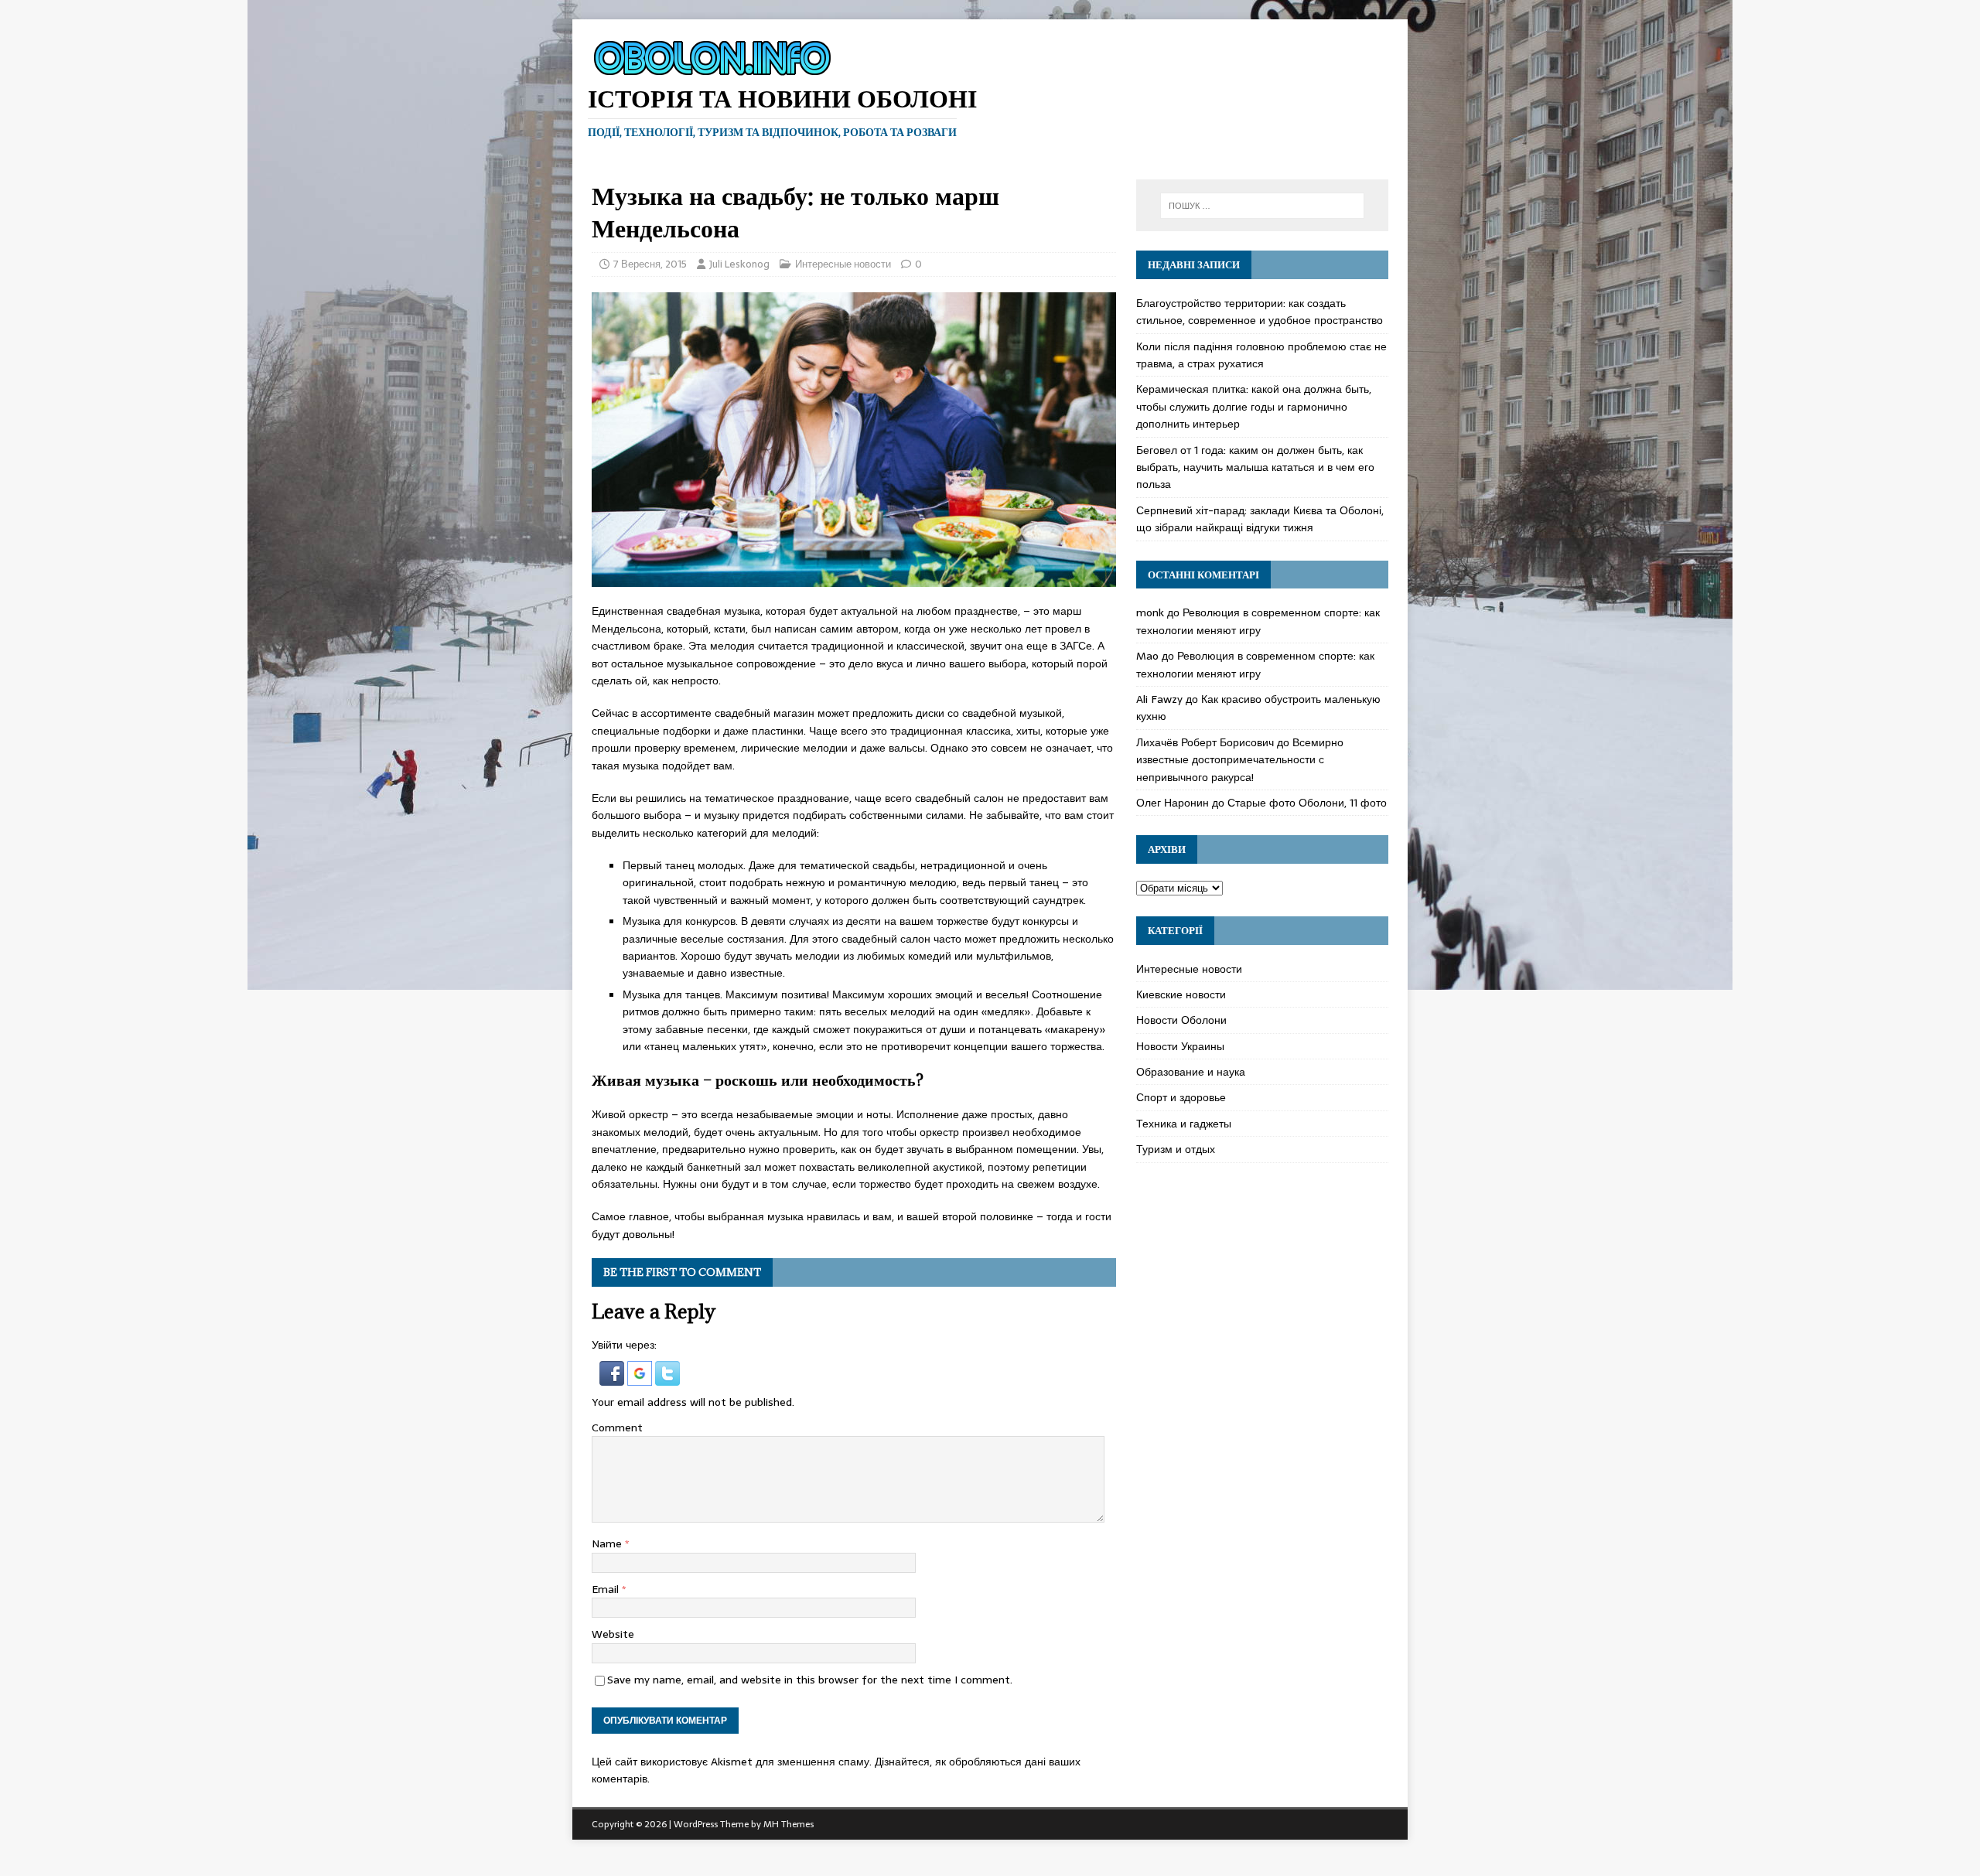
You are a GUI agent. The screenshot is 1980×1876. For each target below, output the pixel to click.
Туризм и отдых (1176, 1149)
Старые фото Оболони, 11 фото (1307, 803)
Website (613, 1634)
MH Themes (789, 1824)
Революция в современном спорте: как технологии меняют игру (1258, 621)
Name (608, 1543)
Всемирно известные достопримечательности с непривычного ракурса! (1240, 760)
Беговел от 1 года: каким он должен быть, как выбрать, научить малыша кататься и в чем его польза (1255, 467)
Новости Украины (1180, 1046)
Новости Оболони (1181, 1020)
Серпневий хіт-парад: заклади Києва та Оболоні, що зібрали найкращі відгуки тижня (1260, 519)
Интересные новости (843, 264)
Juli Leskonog (739, 264)
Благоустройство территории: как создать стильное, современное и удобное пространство (1260, 312)
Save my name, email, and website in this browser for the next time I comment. (810, 1680)
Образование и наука (1191, 1072)
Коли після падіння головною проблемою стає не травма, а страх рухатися (1261, 355)
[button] (613, 1377)
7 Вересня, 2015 (650, 264)
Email (607, 1589)
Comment (617, 1427)
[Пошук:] (1262, 206)
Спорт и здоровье (1181, 1097)
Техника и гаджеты (1184, 1124)
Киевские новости (1181, 994)
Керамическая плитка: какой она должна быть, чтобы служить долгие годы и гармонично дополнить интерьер (1254, 406)
